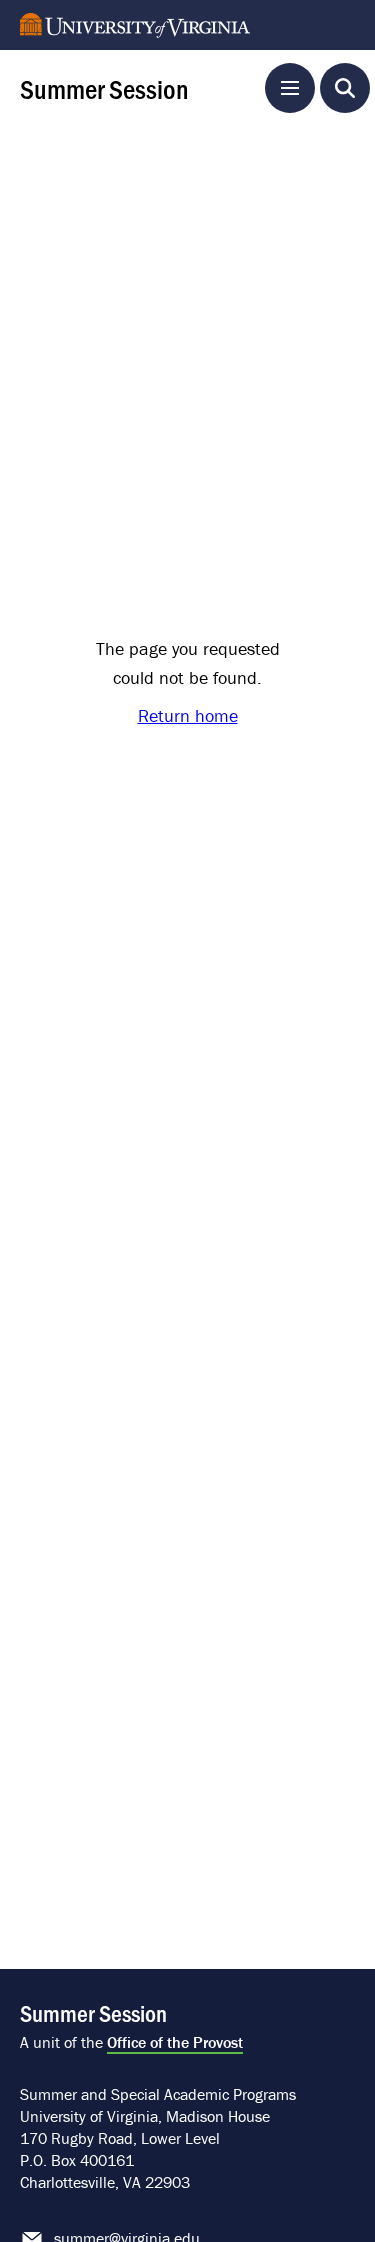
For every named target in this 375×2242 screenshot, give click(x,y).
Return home (188, 715)
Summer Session (104, 88)
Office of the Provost (175, 2042)
